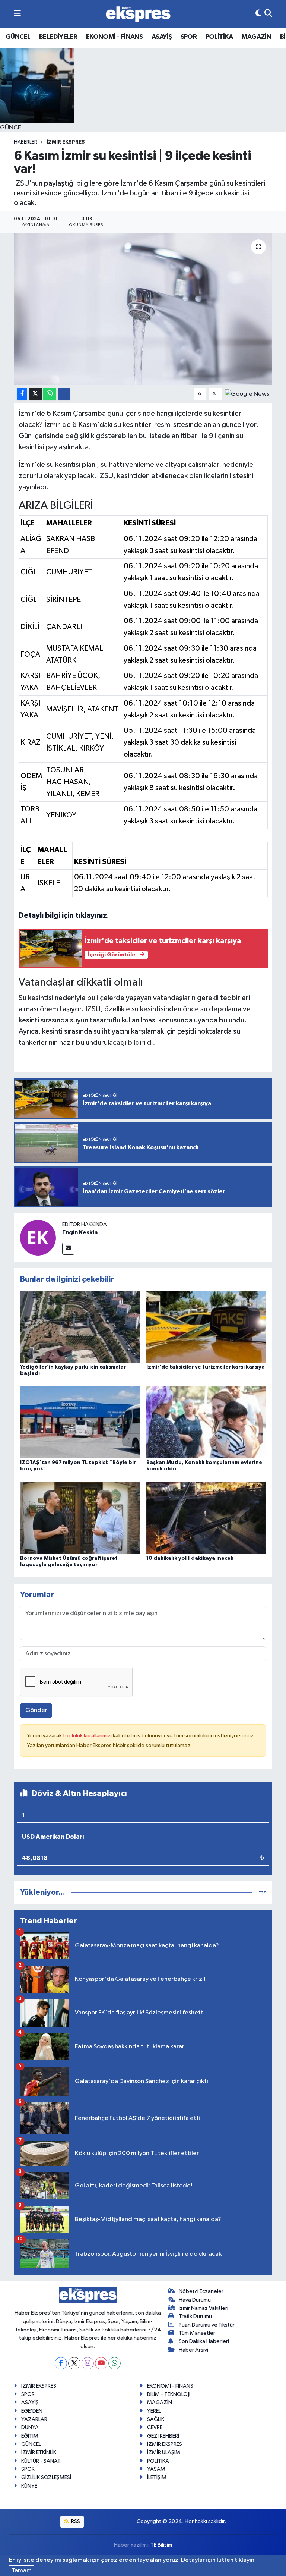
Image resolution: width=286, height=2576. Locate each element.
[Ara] (268, 14)
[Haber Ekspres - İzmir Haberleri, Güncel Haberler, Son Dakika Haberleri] (138, 14)
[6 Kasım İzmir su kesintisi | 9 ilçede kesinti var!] (143, 309)
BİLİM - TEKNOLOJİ (169, 2394)
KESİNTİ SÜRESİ (150, 523)
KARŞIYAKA (30, 682)
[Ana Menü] (17, 14)
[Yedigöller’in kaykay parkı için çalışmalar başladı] (80, 1326)
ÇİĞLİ (30, 572)
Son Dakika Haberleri (204, 2341)
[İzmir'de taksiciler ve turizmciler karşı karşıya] (206, 1326)
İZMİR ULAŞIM (164, 2452)
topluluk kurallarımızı (88, 1736)
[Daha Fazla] (64, 394)
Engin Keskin (80, 1232)
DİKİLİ (30, 627)
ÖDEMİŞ (31, 782)
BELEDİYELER (58, 37)
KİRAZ (31, 742)
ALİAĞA (31, 545)
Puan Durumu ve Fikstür (207, 2325)
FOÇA (30, 654)
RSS (75, 2521)
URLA (27, 883)
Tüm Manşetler (197, 2333)
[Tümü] (262, 1892)
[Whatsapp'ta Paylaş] (50, 394)
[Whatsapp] (115, 2363)
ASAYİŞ (162, 37)
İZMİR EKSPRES (66, 142)
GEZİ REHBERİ (163, 2436)
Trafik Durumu (195, 2316)
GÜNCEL (18, 37)
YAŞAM (156, 2469)
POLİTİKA (219, 37)
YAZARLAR (34, 2419)
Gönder (36, 1710)
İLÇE (28, 523)
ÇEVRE (155, 2427)
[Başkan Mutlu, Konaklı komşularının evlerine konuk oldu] (206, 1422)
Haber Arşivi (193, 2350)
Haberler (26, 142)
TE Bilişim (161, 2545)
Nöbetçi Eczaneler (201, 2291)
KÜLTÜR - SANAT (41, 2461)
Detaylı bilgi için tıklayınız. (64, 915)
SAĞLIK (156, 2419)
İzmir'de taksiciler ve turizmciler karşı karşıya (206, 1367)
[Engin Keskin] (38, 1237)
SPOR (189, 37)
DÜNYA (30, 2427)
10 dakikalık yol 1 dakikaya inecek (190, 1558)
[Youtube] (101, 2363)
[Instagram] (88, 2363)
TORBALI (30, 815)
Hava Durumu (195, 2300)
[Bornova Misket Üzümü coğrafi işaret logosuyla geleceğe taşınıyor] (80, 1518)
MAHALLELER (69, 523)
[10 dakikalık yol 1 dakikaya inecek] (206, 1518)
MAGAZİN (256, 37)
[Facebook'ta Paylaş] (22, 394)
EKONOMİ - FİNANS (114, 37)
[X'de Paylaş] (35, 394)
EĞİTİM (30, 2436)
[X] (74, 2363)
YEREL (154, 2411)
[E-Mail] (68, 1249)
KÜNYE (29, 2486)
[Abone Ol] (247, 394)
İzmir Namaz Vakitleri (204, 2308)
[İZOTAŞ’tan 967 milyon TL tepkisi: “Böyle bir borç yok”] (80, 1422)
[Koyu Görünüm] (258, 14)
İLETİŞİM (157, 2477)
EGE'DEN (32, 2411)
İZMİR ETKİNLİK (39, 2452)
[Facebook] (61, 2363)
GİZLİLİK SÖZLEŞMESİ (46, 2477)
